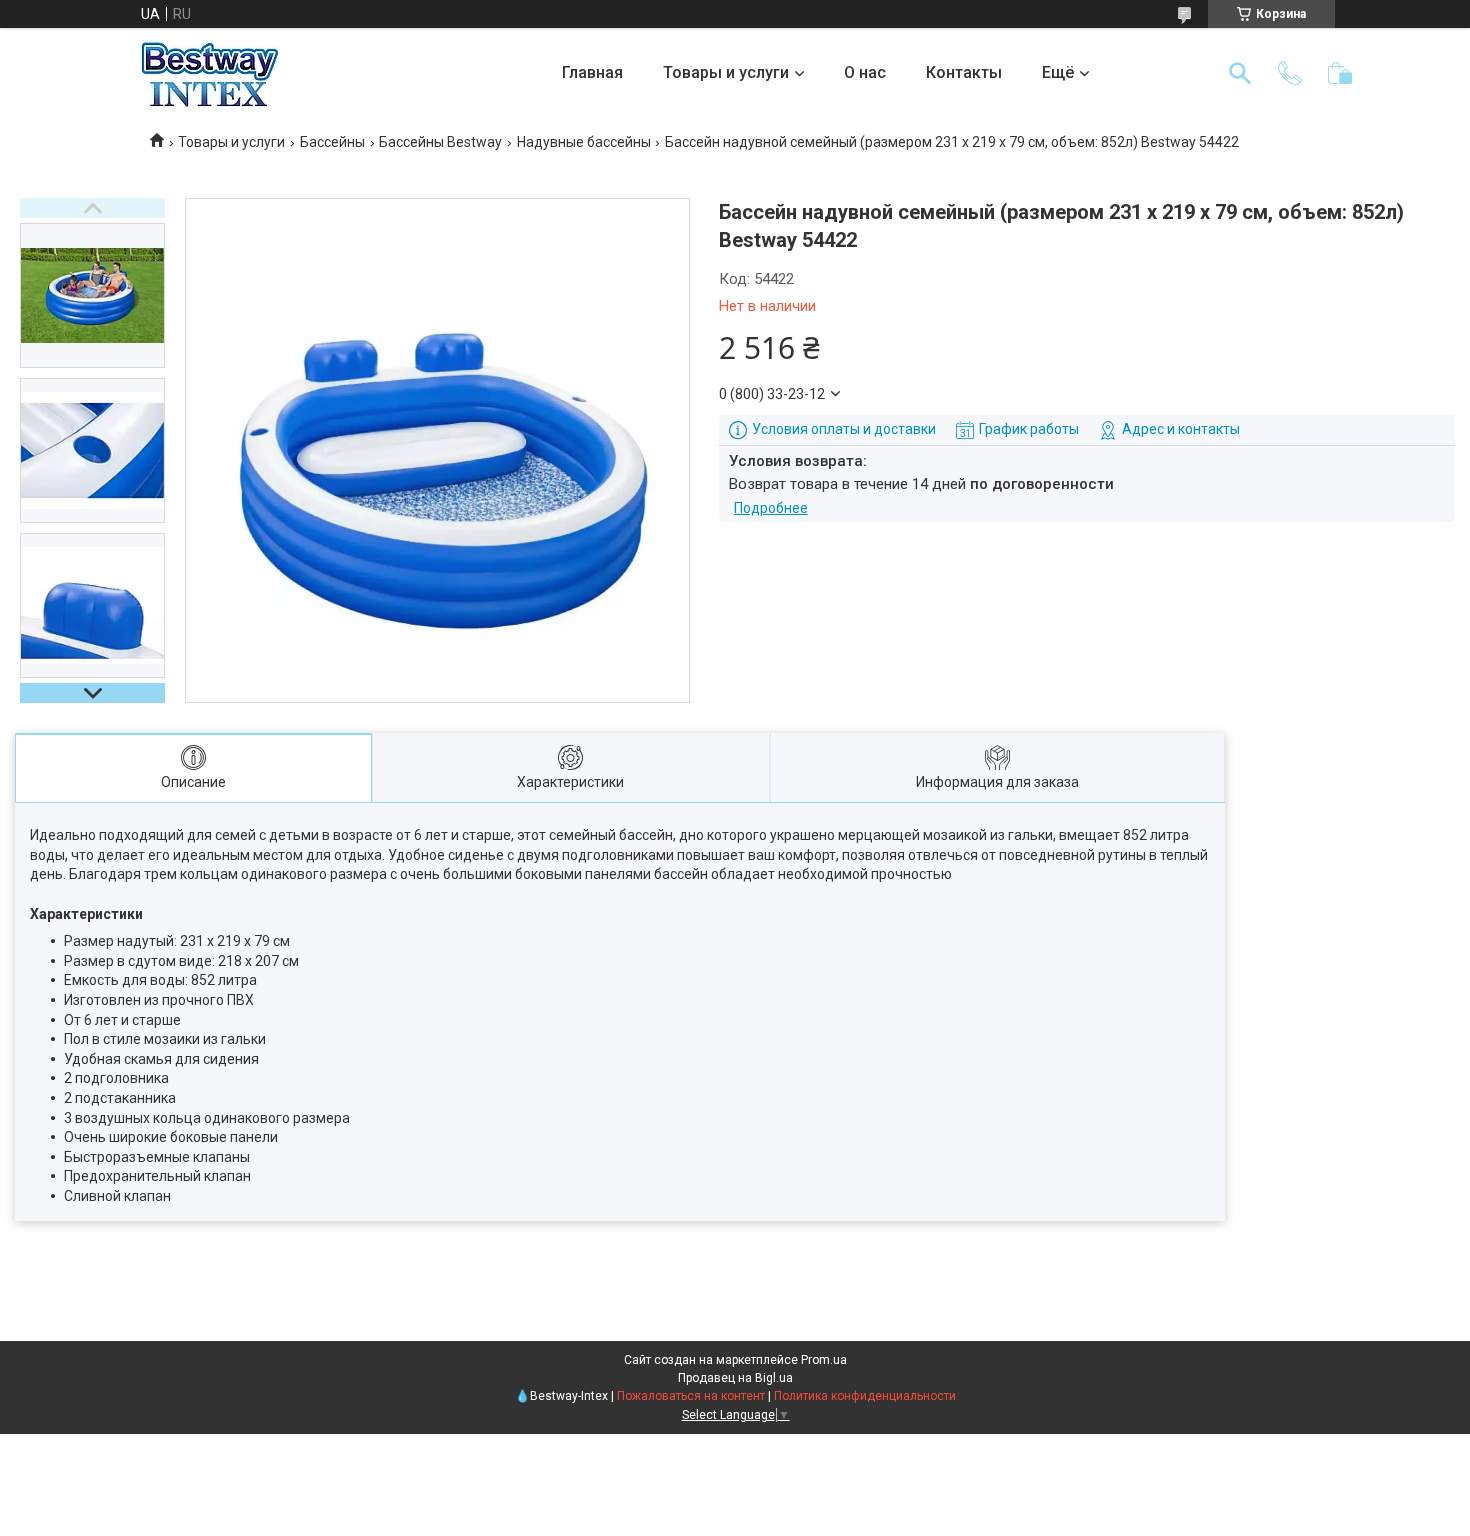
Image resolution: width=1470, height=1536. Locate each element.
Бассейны (332, 142)
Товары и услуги (726, 72)
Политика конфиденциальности (865, 1396)
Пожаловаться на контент (691, 1396)
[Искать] (1240, 73)
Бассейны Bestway (440, 142)
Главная (592, 72)
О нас (865, 72)
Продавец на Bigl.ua (735, 1378)
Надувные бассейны (584, 142)
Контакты (964, 72)
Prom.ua (824, 1360)
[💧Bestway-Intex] (210, 73)
